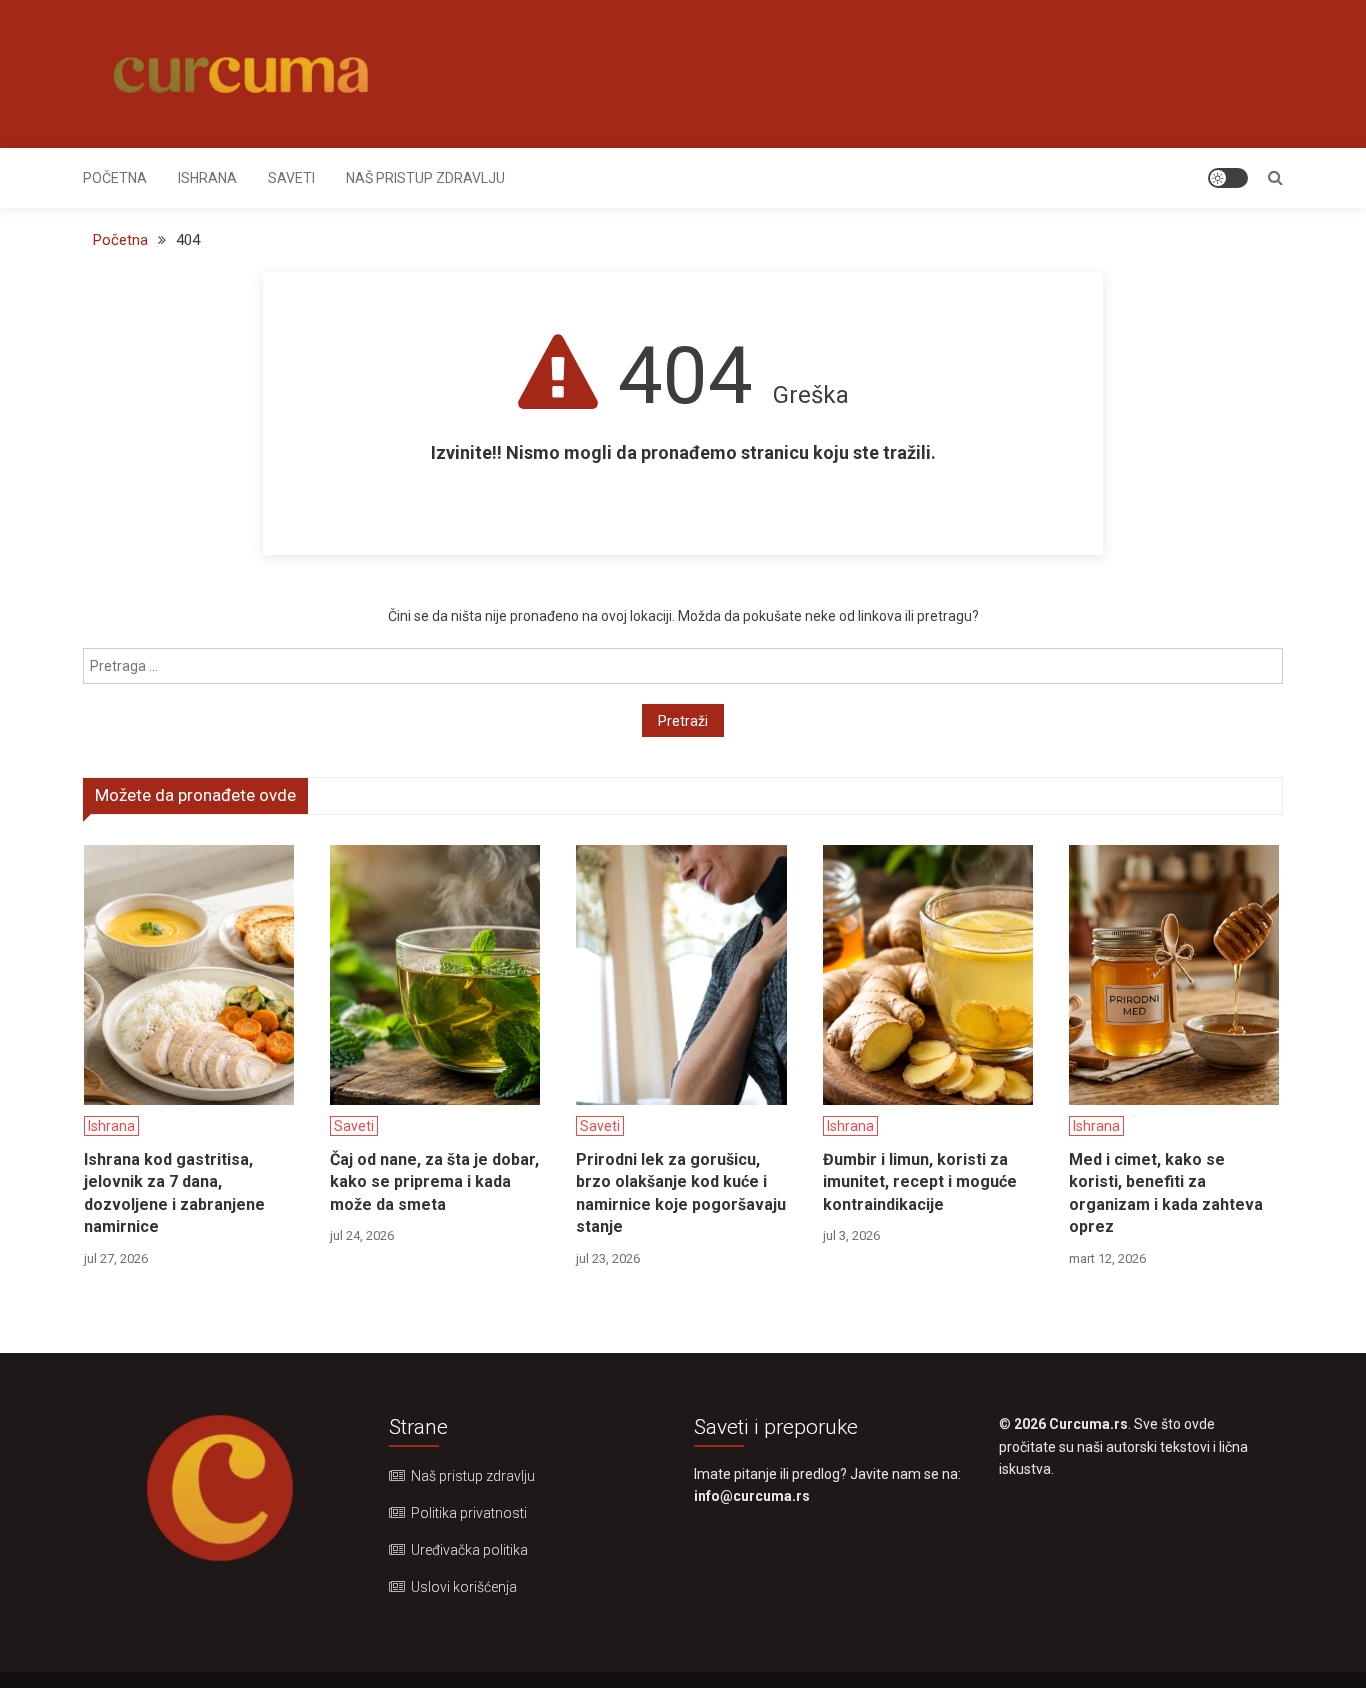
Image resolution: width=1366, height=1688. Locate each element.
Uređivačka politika (469, 1550)
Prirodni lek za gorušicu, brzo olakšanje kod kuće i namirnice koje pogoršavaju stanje (681, 1193)
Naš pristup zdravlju (425, 178)
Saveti (291, 178)
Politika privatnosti (469, 1513)
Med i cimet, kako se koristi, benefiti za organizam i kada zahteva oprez (1166, 1193)
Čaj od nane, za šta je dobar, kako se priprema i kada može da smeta (434, 1182)
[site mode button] (1228, 178)
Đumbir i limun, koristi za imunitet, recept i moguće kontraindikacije (920, 1182)
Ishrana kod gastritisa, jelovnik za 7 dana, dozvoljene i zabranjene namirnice (174, 1193)
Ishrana (207, 178)
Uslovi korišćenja (464, 1587)
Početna (115, 178)
